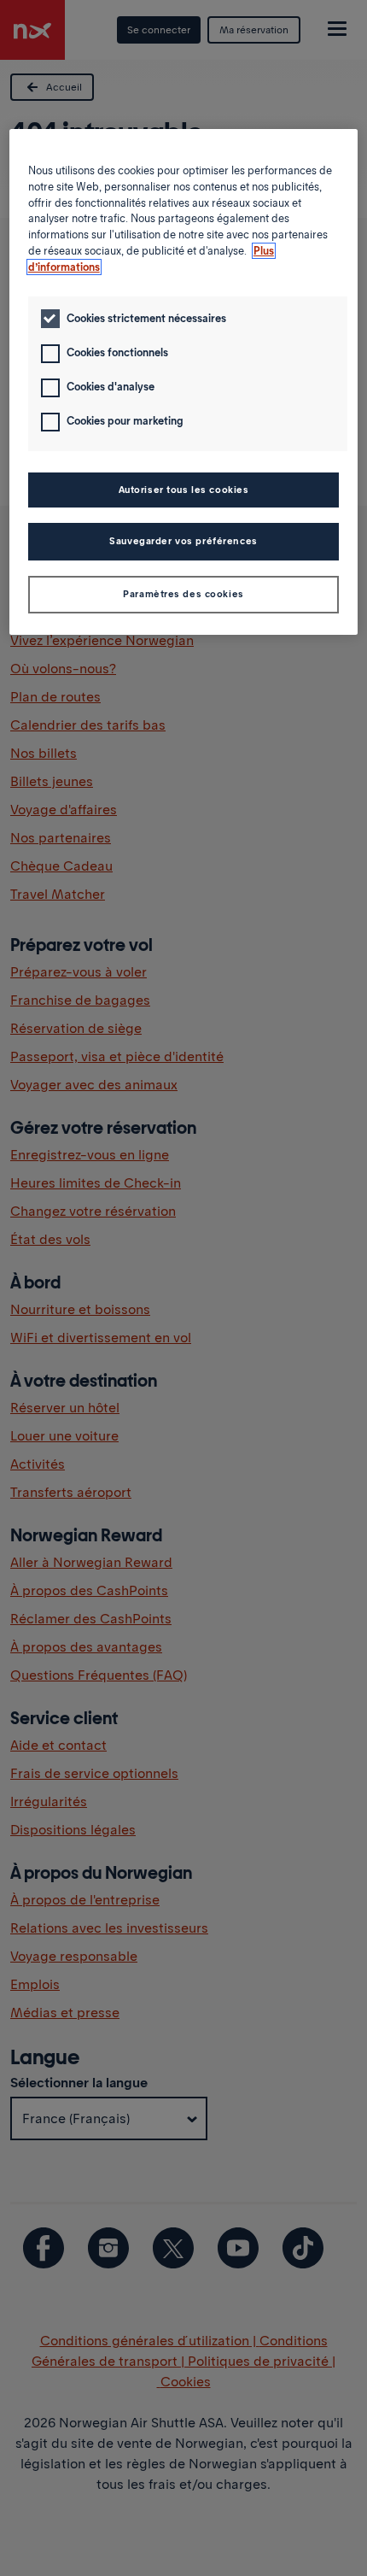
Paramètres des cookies (183, 594)
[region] (184, 382)
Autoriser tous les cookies (184, 490)
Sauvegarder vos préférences (183, 541)
